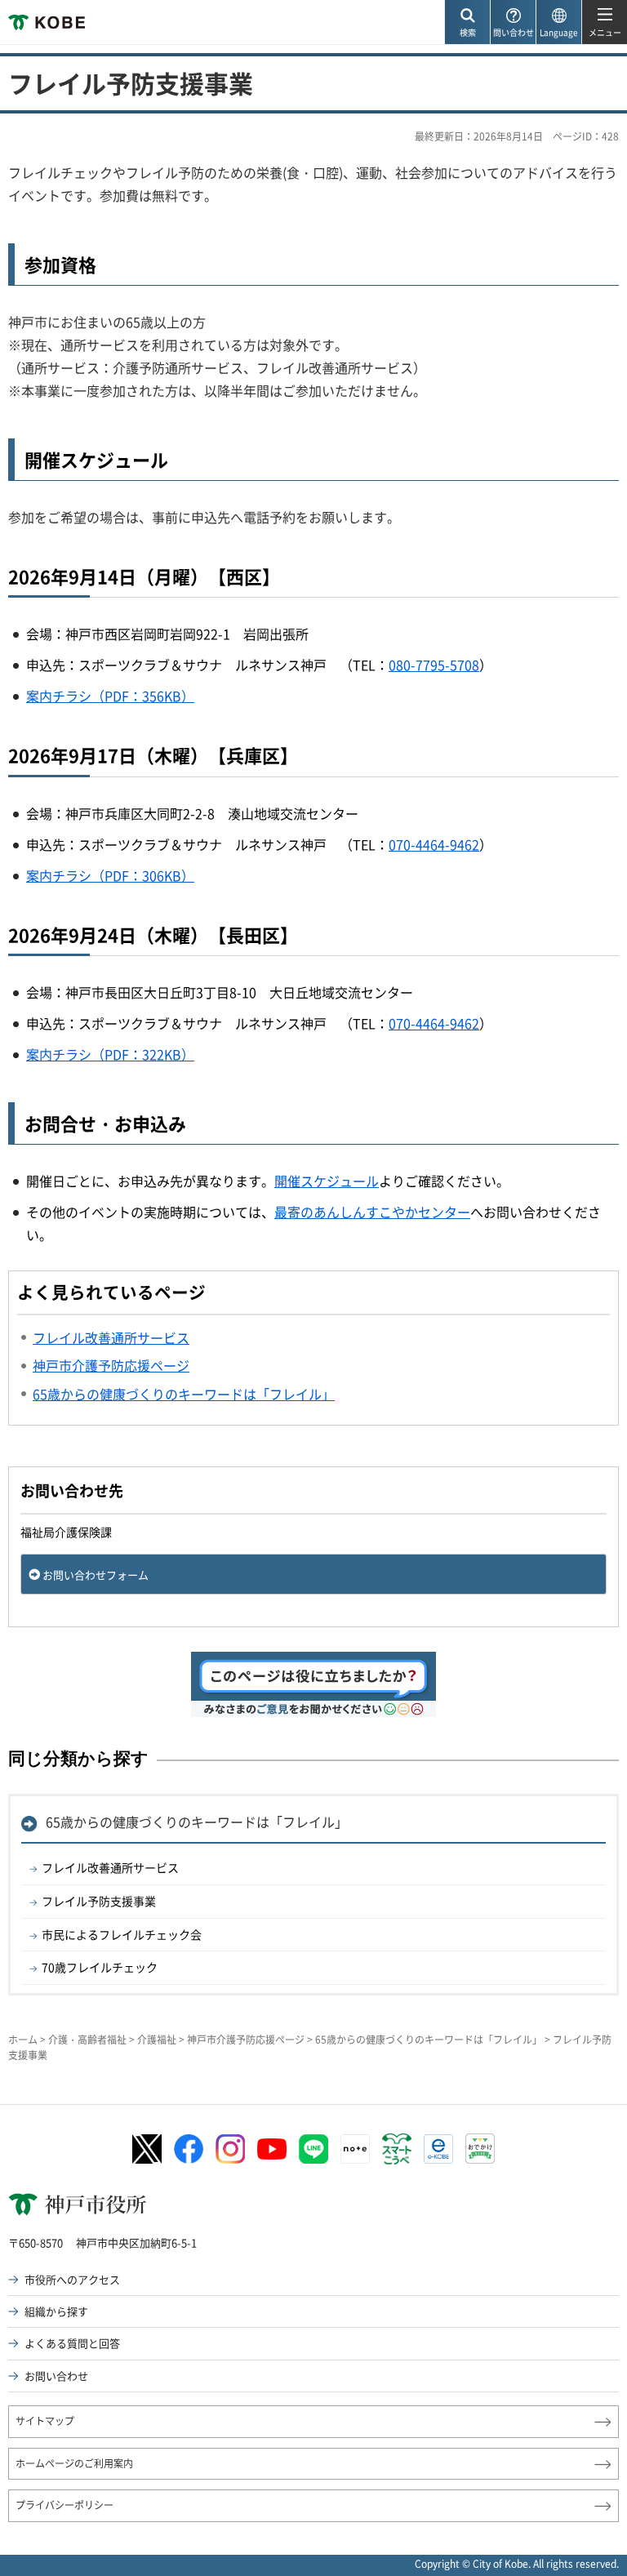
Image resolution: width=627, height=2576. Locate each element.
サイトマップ (45, 2421)
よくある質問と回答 (72, 2343)
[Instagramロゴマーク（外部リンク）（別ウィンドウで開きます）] (230, 2149)
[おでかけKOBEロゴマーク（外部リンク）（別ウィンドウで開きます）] (480, 2149)
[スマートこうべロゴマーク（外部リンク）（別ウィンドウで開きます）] (397, 2149)
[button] (467, 22)
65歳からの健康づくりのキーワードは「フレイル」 (197, 1822)
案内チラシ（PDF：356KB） (110, 696)
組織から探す (56, 2311)
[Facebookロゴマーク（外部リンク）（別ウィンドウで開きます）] (189, 2149)
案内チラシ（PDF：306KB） (110, 875)
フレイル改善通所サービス (110, 1867)
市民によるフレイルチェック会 (122, 1934)
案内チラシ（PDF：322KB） (110, 1054)
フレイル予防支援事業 (99, 1901)
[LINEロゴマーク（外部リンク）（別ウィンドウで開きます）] (313, 2149)
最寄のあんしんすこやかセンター (372, 1212)
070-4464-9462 (434, 844)
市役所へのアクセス (72, 2279)
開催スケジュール (327, 1181)
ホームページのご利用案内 (74, 2463)
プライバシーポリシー (64, 2505)
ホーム (23, 2040)
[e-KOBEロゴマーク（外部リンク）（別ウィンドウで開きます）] (438, 2149)
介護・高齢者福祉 (87, 2040)
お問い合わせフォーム (96, 1575)
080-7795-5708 (434, 665)
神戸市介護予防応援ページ (246, 2040)
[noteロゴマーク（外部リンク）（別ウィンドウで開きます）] (355, 2149)
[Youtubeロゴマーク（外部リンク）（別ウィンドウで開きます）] (272, 2149)
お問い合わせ (56, 2376)
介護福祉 (157, 2040)
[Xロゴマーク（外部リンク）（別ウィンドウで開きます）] (147, 2149)
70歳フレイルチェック (100, 1967)
